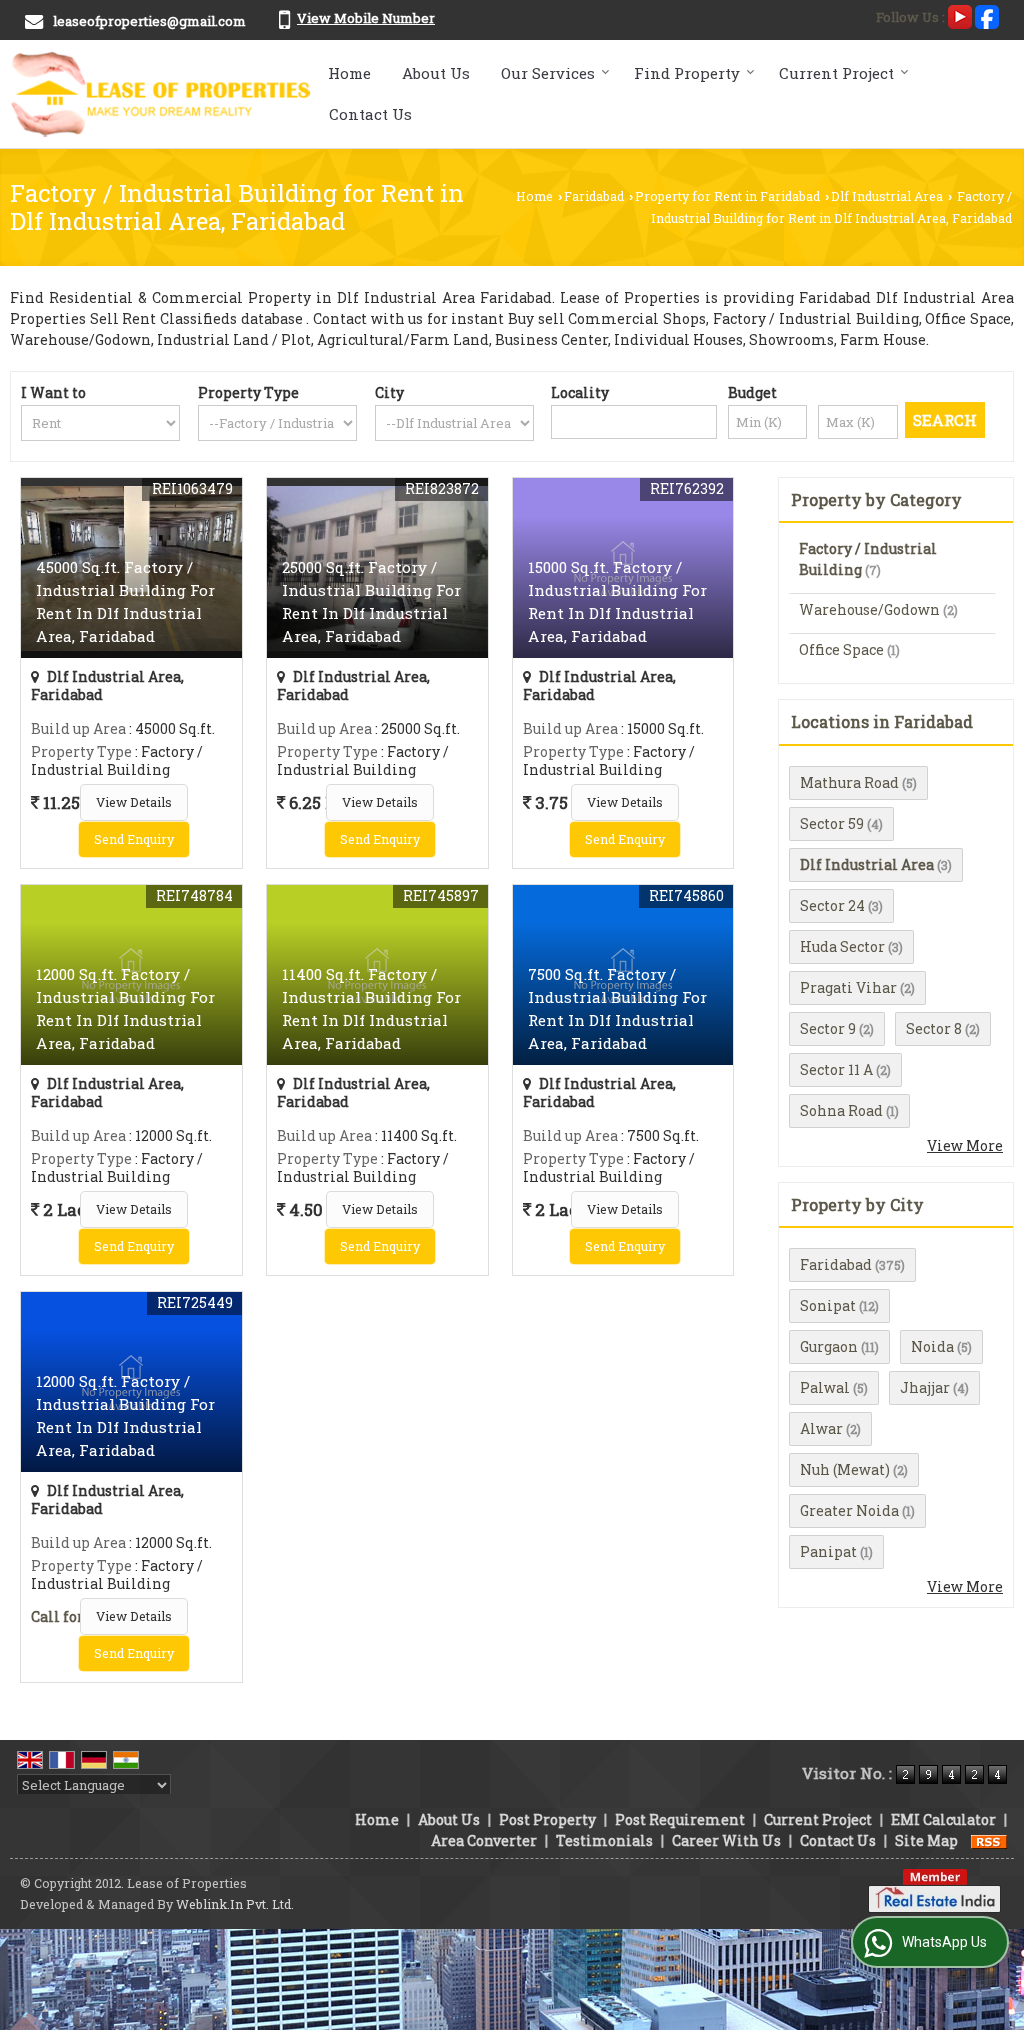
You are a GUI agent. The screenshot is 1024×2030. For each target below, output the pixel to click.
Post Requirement (680, 1819)
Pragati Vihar (848, 987)
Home (349, 73)
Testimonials (604, 1840)
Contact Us (370, 114)
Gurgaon (829, 1346)
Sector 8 (934, 1028)
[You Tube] (960, 15)
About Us (436, 73)
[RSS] (989, 1840)
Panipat (828, 1551)
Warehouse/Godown (869, 609)
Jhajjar (925, 1387)
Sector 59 (832, 823)
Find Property (687, 73)
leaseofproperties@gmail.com (149, 21)
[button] (366, 18)
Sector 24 (832, 905)
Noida (932, 1346)
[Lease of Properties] (161, 94)
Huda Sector (842, 946)
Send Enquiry (134, 839)
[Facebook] (987, 15)
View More (965, 1145)
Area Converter (484, 1840)
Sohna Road (841, 1110)
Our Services (548, 73)
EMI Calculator (943, 1819)
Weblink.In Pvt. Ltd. (235, 1904)
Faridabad (594, 196)
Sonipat (828, 1305)
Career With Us (726, 1840)
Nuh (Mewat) (845, 1469)
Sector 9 (828, 1028)
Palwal (825, 1387)
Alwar (821, 1428)
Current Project (836, 73)
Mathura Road (849, 782)
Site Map (926, 1840)
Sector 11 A (836, 1069)
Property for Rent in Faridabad (727, 196)
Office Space (841, 649)
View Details (134, 802)
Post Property (547, 1819)
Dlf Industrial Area (887, 196)
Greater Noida (849, 1510)
